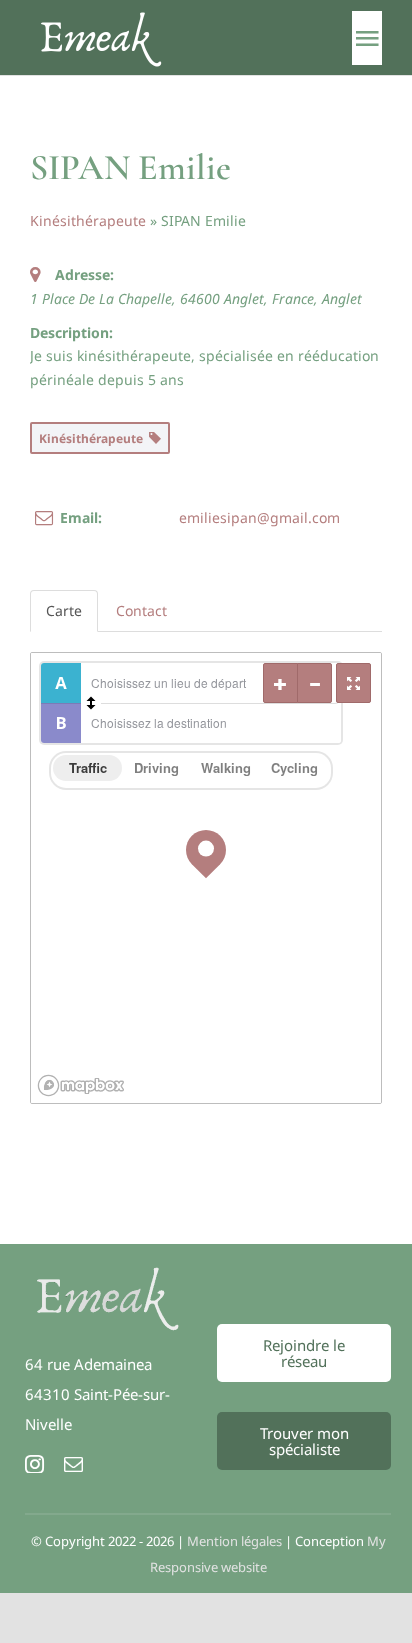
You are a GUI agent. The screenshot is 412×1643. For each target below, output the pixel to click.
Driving (156, 767)
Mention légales (234, 1541)
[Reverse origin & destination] (91, 703)
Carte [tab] (64, 610)
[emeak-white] (108, 1273)
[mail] (73, 1463)
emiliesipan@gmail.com (259, 517)
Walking (226, 767)
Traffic (88, 767)
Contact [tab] (141, 610)
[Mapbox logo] (81, 1085)
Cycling (294, 767)
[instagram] (34, 1463)
